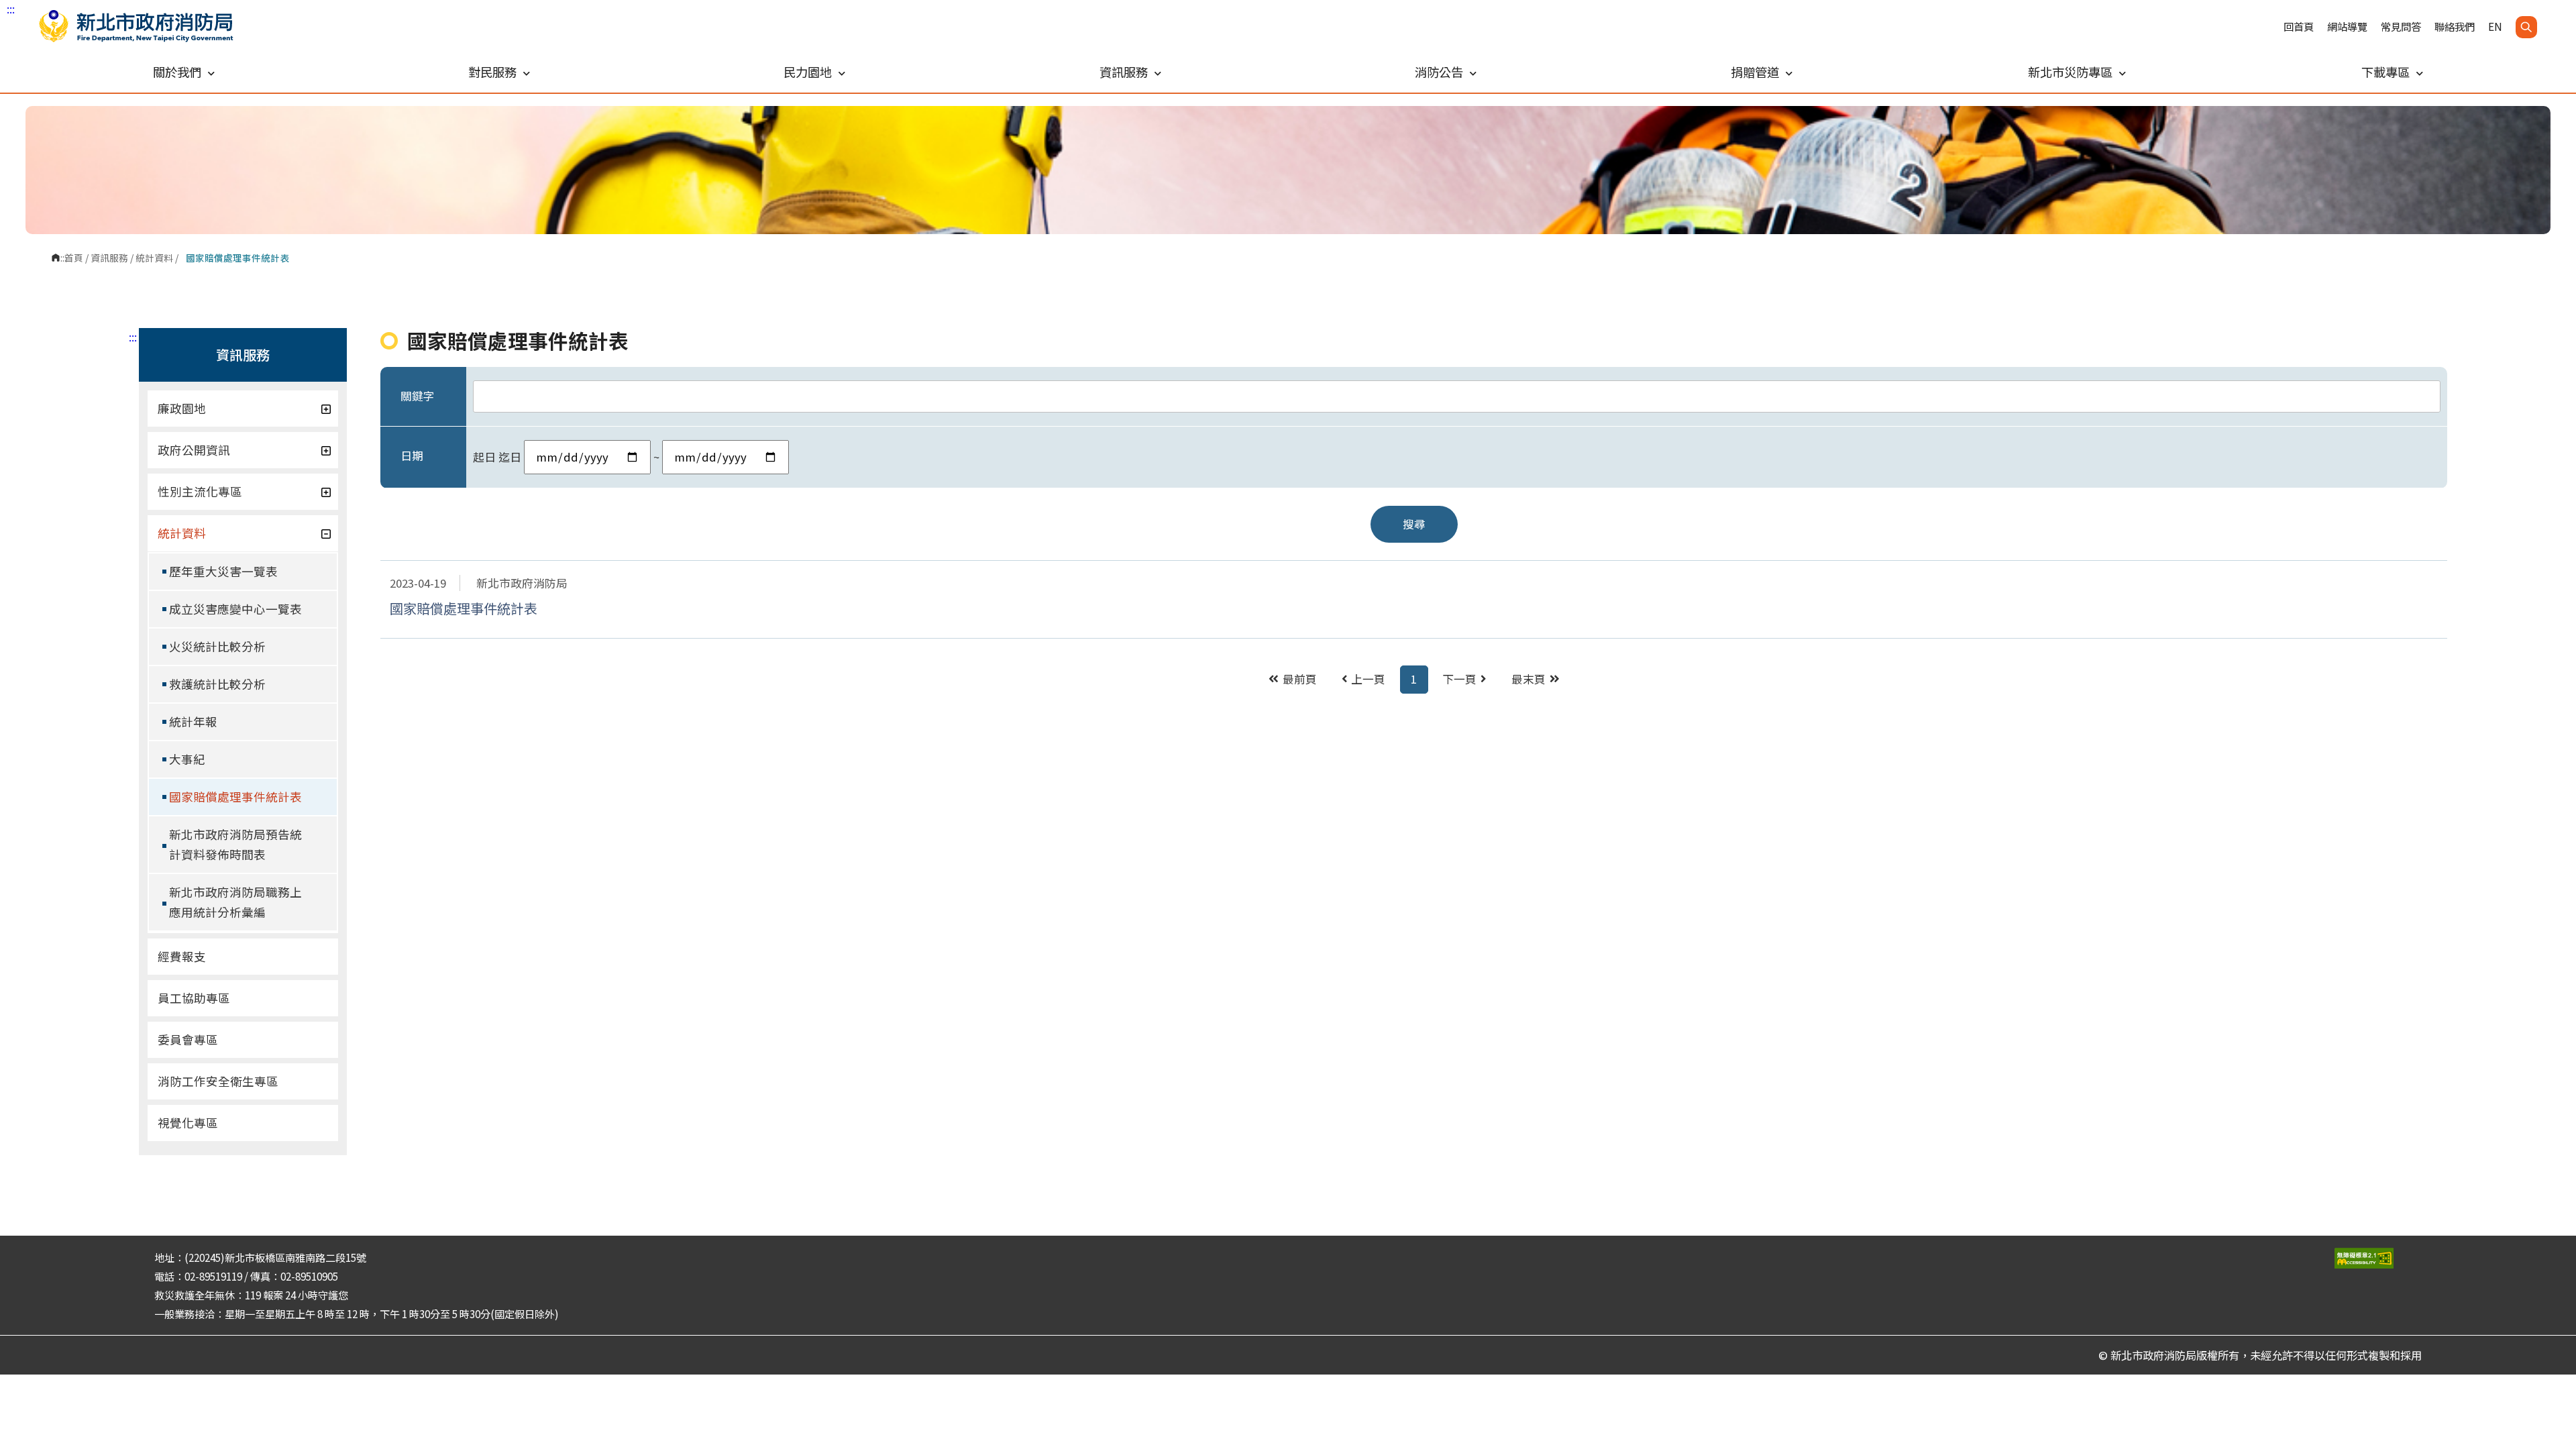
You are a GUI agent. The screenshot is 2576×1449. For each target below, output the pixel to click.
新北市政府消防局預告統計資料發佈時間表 (235, 844)
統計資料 (154, 258)
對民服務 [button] (492, 72)
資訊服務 (109, 258)
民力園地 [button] (808, 72)
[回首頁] (136, 26)
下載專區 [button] (2385, 72)
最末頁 (1528, 679)
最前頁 (1300, 679)
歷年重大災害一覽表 (223, 571)
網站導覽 (2347, 26)
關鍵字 (418, 396)
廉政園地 (182, 408)
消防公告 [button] (1439, 72)
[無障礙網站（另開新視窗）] (2378, 1258)
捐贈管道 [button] (1755, 72)
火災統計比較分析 (217, 646)
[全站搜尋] (2526, 28)
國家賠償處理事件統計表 (235, 797)
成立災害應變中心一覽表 (235, 609)
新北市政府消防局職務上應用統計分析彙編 (235, 902)
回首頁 (2299, 26)
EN (2495, 26)
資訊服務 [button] (1124, 72)
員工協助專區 (194, 998)
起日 (484, 457)
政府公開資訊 (194, 450)
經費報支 (182, 956)
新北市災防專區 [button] (2070, 72)
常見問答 (2401, 26)
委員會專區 (188, 1039)
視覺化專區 (188, 1123)
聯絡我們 (2455, 26)
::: (11, 9)
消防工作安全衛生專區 (218, 1081)
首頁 (74, 258)
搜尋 (1414, 524)
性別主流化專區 (200, 491)
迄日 (510, 457)
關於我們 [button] (177, 72)
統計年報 (193, 721)
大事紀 (187, 759)
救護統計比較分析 (217, 684)
